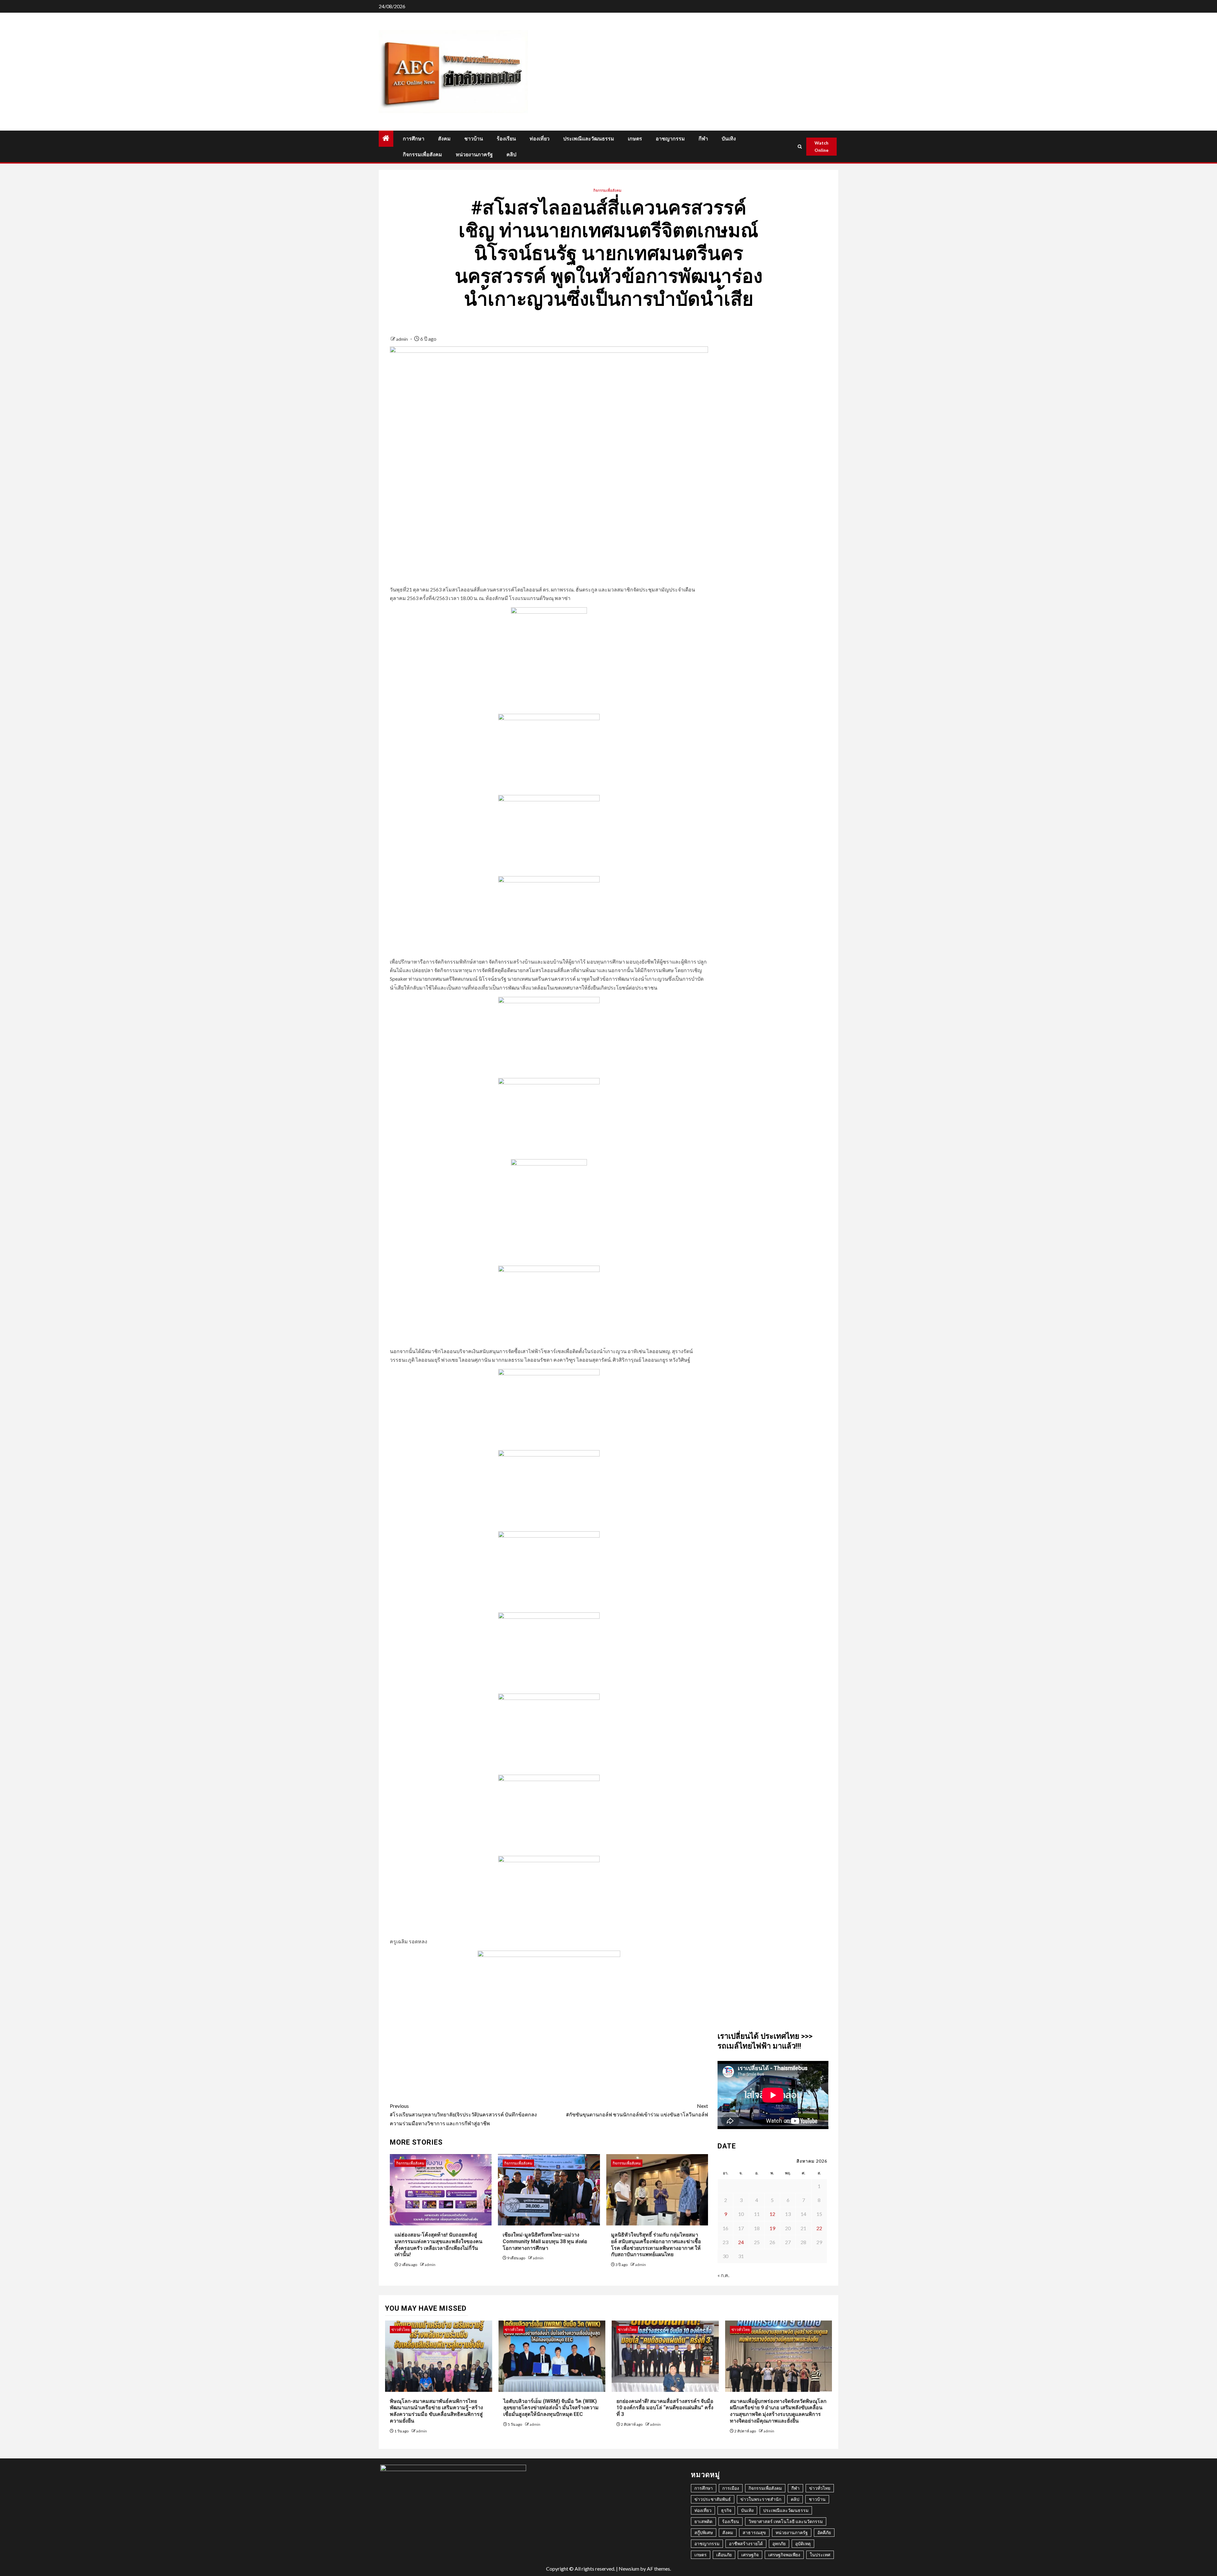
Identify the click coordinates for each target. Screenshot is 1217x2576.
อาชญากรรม (670, 139)
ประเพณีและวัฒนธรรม (589, 139)
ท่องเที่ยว (540, 139)
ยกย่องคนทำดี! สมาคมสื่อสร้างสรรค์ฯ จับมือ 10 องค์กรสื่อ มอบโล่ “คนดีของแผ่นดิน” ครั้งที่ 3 (665, 2408)
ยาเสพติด (703, 2521)
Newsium (629, 2569)
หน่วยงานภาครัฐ (474, 155)
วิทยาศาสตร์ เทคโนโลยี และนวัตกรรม (786, 2521)
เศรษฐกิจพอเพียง (784, 2555)
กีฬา (703, 139)
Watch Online (821, 147)
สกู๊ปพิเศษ (704, 2532)
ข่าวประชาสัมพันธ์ (713, 2499)
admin (402, 339)
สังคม (444, 139)
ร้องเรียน (506, 139)
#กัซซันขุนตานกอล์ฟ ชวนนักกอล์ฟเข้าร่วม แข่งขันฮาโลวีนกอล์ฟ (637, 2110)
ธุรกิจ (726, 2510)
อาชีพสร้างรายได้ (746, 2544)
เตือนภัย (724, 2555)
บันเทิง (729, 139)
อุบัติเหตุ (803, 2544)
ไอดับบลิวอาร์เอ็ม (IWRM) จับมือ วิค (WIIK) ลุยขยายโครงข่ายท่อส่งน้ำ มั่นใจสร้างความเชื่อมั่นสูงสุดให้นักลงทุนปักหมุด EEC (551, 2408)
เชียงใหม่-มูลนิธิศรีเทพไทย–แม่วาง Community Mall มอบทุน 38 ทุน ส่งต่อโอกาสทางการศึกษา (545, 2241)
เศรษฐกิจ (750, 2555)
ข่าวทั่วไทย (401, 2330)
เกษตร (635, 139)
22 (819, 2228)
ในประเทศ (820, 2555)
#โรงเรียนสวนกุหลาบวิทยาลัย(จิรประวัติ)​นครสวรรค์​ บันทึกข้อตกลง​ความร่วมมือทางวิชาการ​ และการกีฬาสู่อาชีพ (463, 2114)
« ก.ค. (723, 2275)
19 (772, 2228)
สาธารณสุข (754, 2532)
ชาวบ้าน (474, 139)
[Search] (800, 147)
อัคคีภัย (824, 2532)
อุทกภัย (779, 2544)
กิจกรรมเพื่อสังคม (422, 155)
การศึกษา (414, 139)
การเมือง (731, 2488)
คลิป (511, 155)
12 (772, 2214)
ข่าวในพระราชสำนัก (761, 2499)
